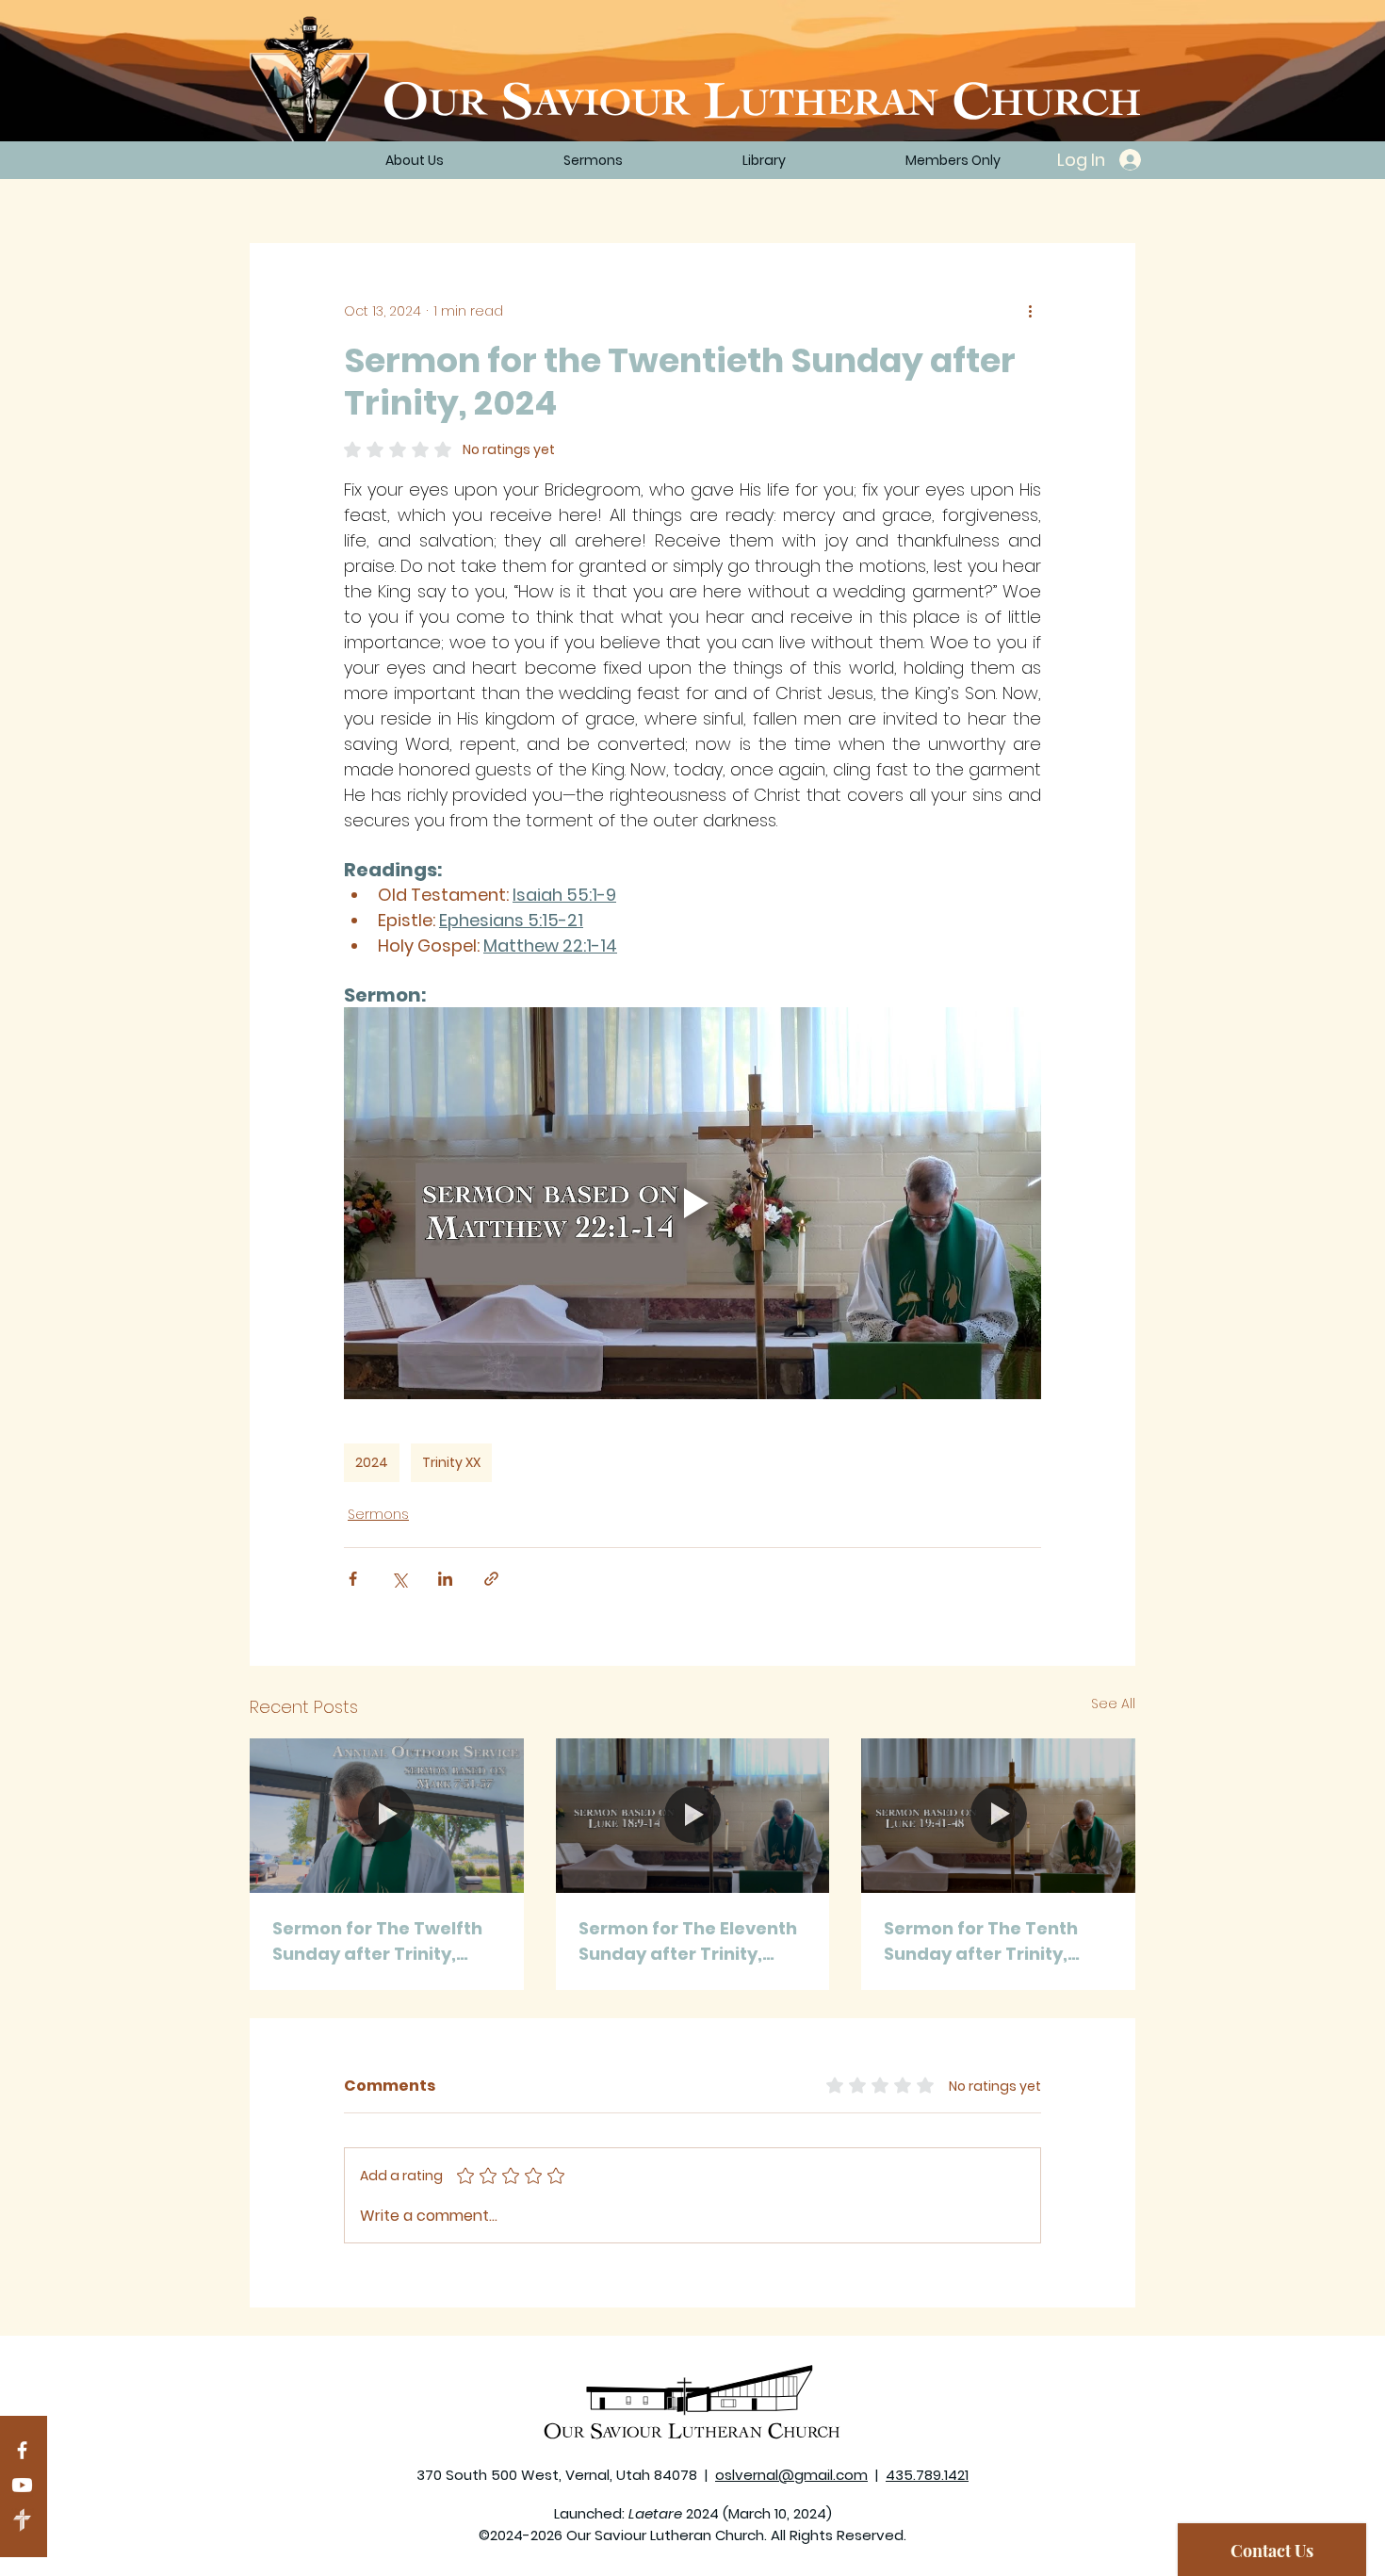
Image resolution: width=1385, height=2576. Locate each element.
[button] (764, 160)
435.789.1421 (927, 2475)
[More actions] (1030, 311)
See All (1113, 1704)
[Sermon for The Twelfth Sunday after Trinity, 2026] (387, 1815)
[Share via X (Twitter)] (399, 1579)
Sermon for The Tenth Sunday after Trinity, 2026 (981, 1941)
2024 (372, 1462)
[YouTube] (22, 2485)
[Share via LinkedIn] (445, 1579)
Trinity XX (451, 1462)
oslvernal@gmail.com (791, 2475)
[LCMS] (22, 2520)
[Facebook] (22, 2450)
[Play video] (692, 1203)
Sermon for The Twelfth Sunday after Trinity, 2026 (377, 1941)
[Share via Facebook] (353, 1579)
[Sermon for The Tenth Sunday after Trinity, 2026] (998, 1815)
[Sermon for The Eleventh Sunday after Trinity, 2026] (693, 1816)
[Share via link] (491, 1579)
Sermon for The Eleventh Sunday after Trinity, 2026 (688, 1941)
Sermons (378, 1514)
